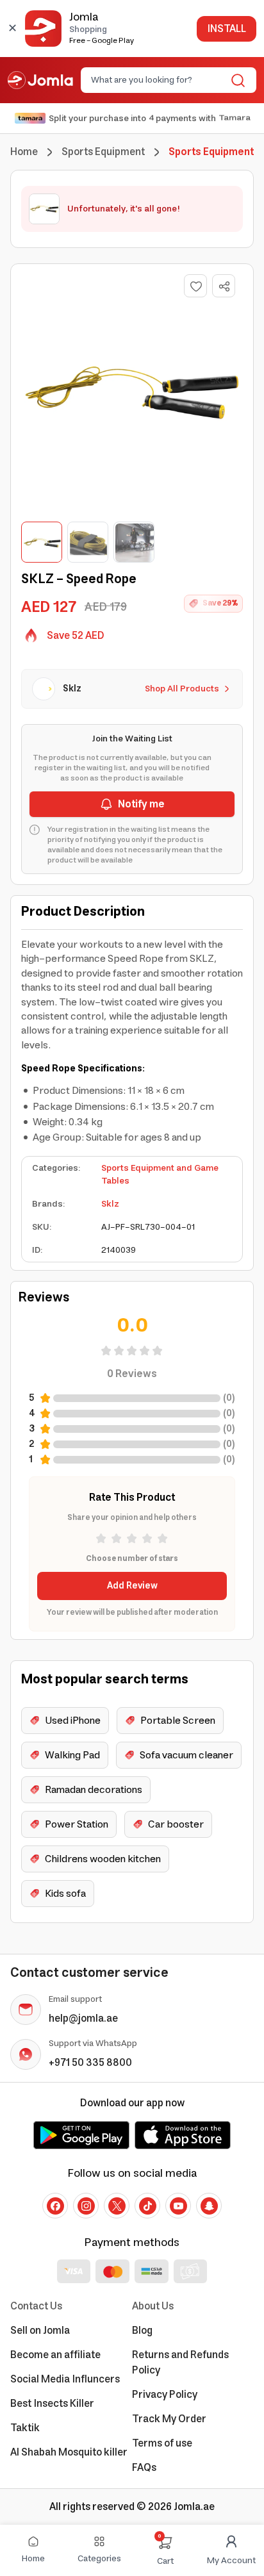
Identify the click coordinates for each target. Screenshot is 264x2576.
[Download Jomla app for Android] (81, 2135)
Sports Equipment (103, 152)
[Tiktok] (147, 2206)
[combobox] (158, 80)
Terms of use (162, 2443)
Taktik (25, 2428)
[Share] (224, 286)
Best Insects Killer (52, 2404)
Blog (142, 2331)
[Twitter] (117, 2206)
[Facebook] (55, 2206)
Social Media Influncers (65, 2379)
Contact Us (36, 2306)
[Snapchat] (209, 2206)
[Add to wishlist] (195, 286)
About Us (153, 2306)
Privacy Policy (165, 2395)
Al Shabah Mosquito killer (69, 2452)
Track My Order (169, 2419)
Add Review (132, 1586)
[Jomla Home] (40, 80)
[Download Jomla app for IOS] (183, 2135)
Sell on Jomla (40, 2331)
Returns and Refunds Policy (180, 2363)
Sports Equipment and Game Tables (160, 1175)
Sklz (110, 1204)
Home (24, 152)
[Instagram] (86, 2206)
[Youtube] (178, 2206)
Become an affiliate (55, 2355)
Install (227, 29)
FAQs (144, 2468)
